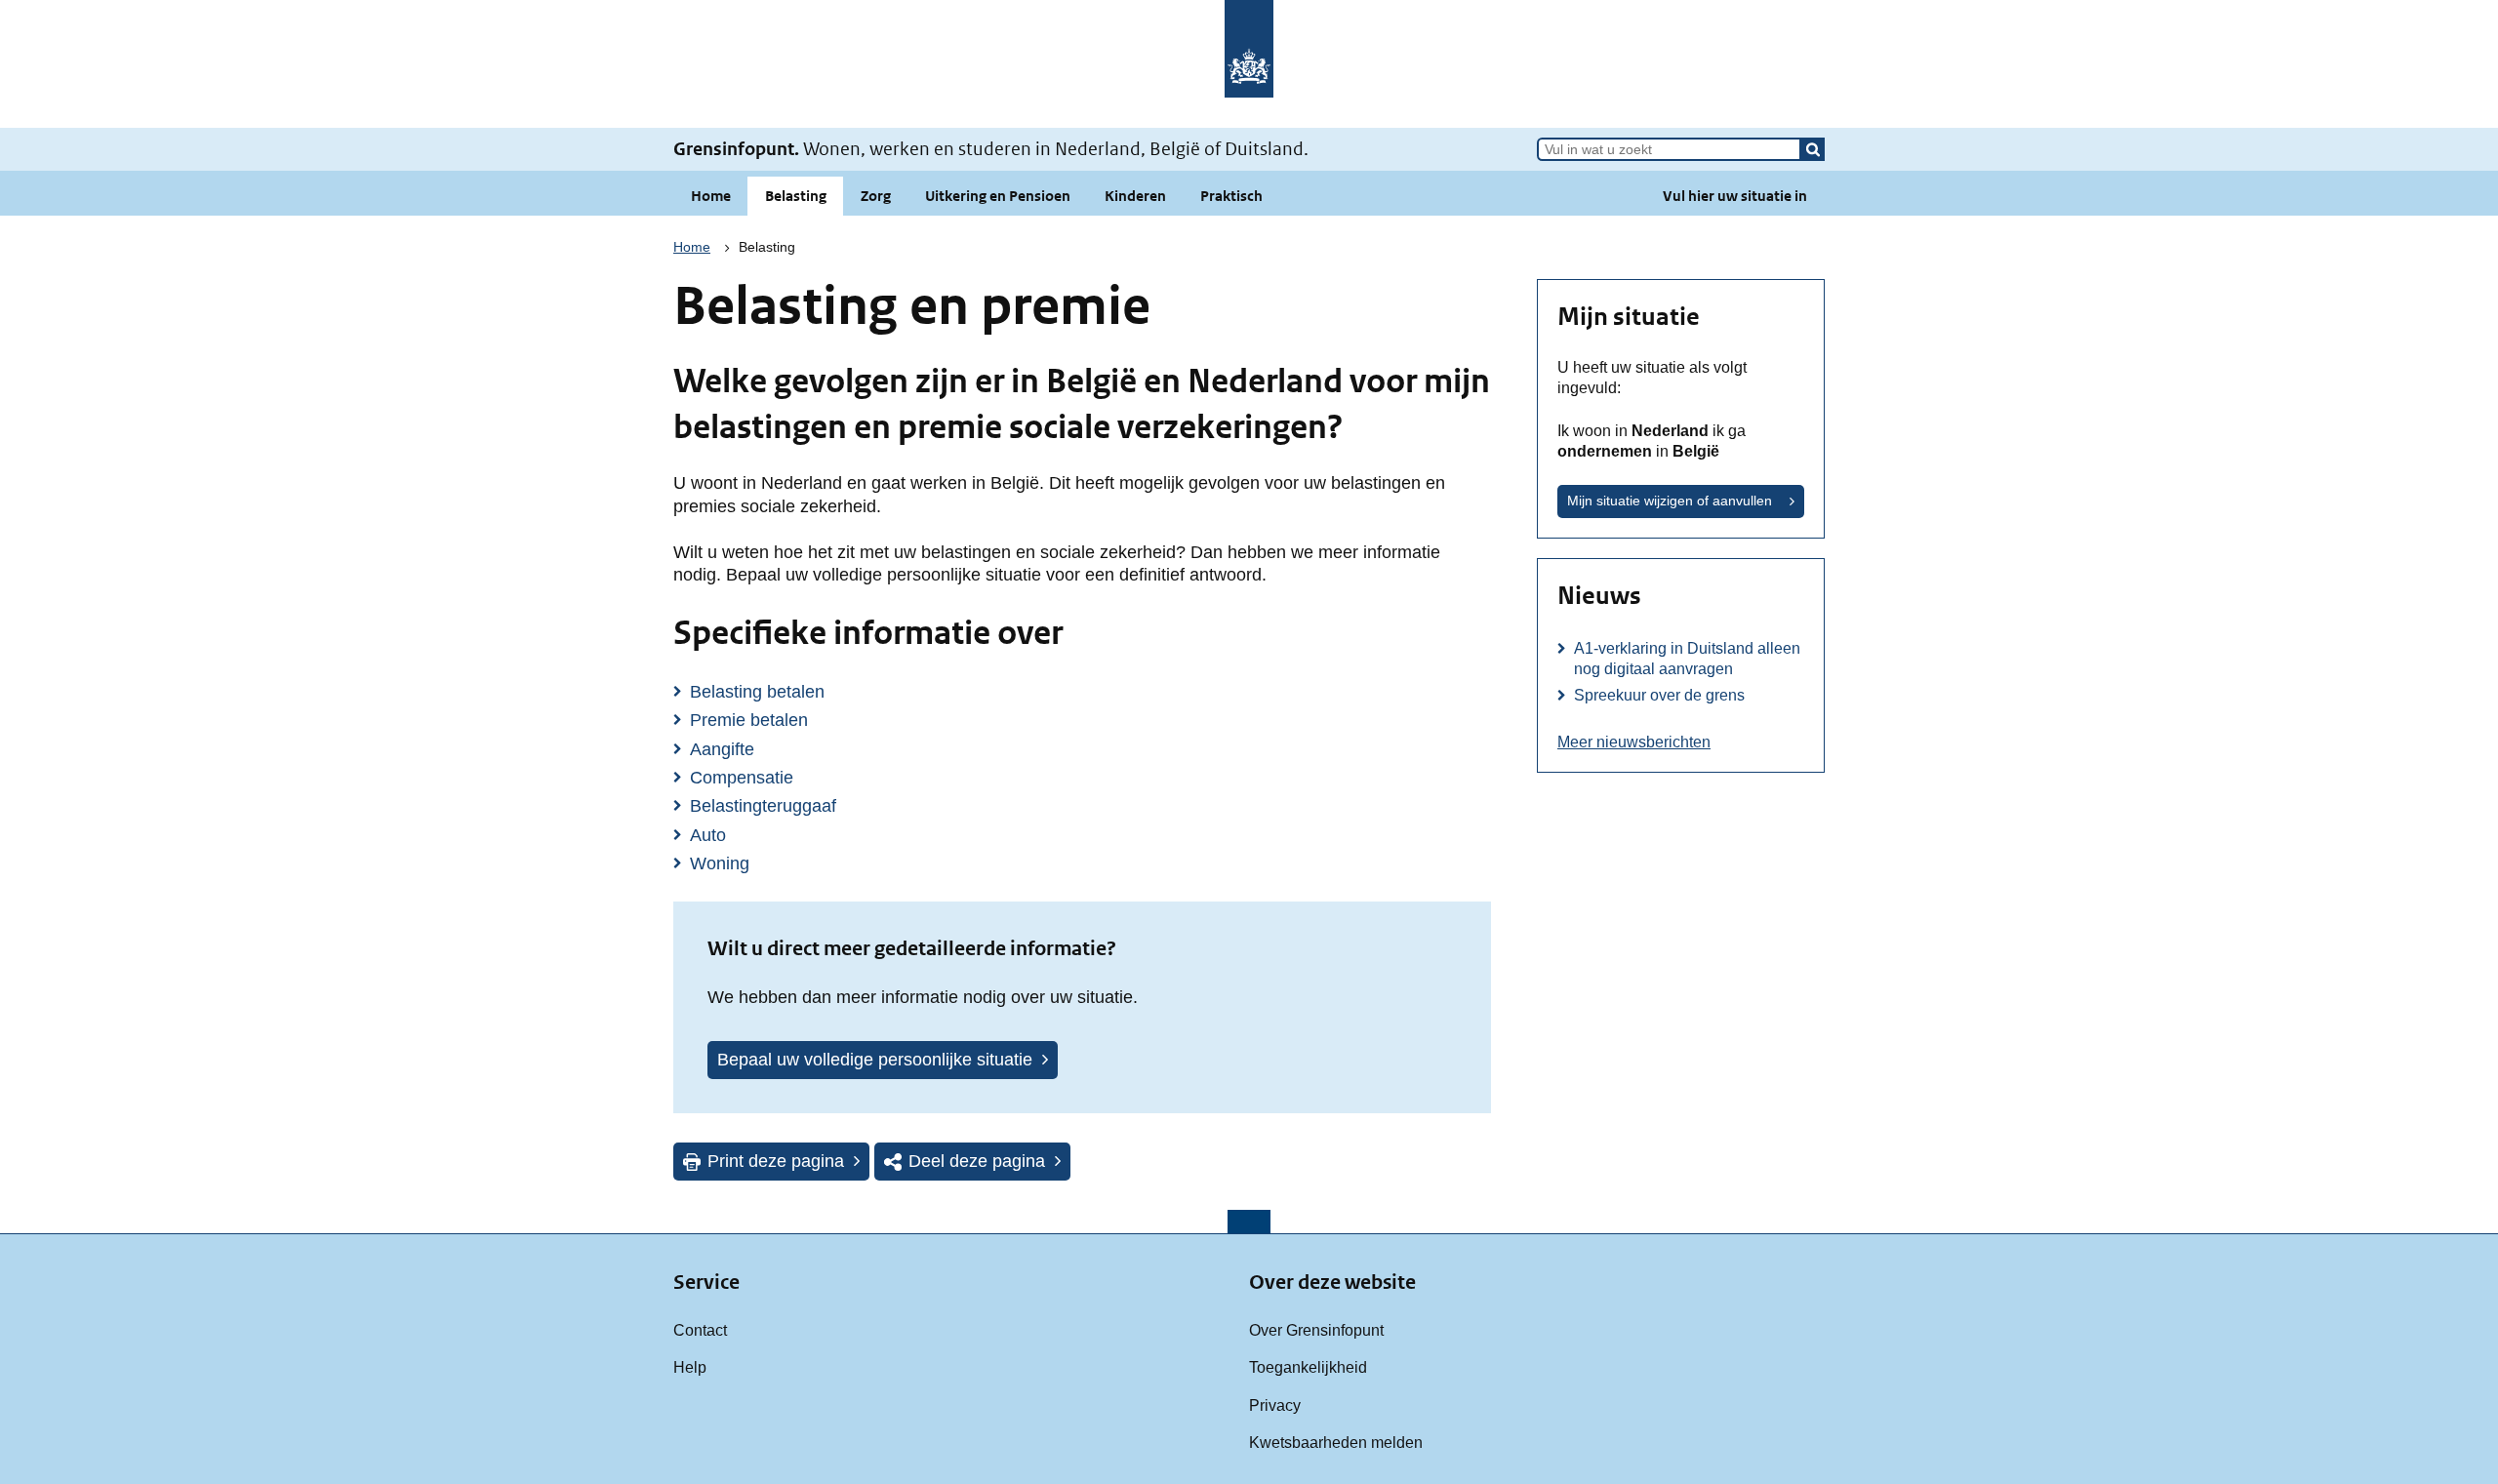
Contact (700, 1330)
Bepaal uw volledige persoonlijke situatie (875, 1060)
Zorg (876, 196)
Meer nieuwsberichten (1634, 742)
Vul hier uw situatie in (1735, 196)
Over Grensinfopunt (1316, 1330)
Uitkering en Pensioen (998, 196)
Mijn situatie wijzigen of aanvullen (1670, 501)
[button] (1813, 149)
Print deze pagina (776, 1161)
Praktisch (1231, 196)
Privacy (1275, 1405)
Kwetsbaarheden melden (1336, 1442)
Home (711, 196)
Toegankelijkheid (1308, 1367)
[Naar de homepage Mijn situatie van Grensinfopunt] (1249, 64)
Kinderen (1135, 196)
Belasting (796, 196)
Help (690, 1367)
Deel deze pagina (977, 1161)
